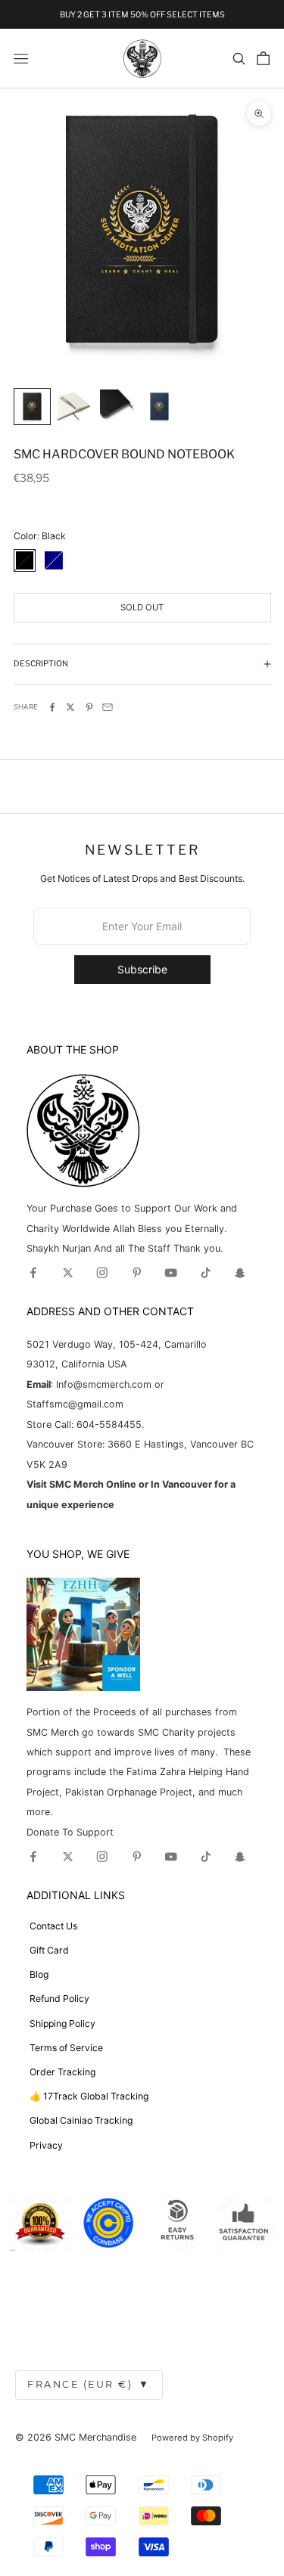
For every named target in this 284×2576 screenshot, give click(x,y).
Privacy (46, 2145)
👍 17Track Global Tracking (89, 2096)
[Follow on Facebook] (33, 1273)
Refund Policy (59, 1999)
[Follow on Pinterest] (137, 1273)
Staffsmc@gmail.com (75, 1404)
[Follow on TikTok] (206, 1273)
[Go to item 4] (159, 407)
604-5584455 (108, 1425)
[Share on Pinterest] (89, 707)
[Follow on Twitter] (68, 1273)
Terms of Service (66, 2048)
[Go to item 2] (75, 407)
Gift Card (49, 1950)
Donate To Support (70, 1832)
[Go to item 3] (117, 407)
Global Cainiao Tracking (81, 2120)
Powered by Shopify (192, 2438)
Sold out (142, 607)
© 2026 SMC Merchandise (76, 2437)
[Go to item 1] (32, 407)
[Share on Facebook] (52, 707)
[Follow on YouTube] (171, 1273)
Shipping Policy (62, 2024)
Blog (39, 1974)
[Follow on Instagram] (102, 1273)
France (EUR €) (89, 2384)
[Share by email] (108, 707)
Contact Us (53, 1926)
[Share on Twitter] (70, 707)
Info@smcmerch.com (104, 1384)
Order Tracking (62, 2072)
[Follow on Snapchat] (240, 1273)
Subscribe (142, 969)
